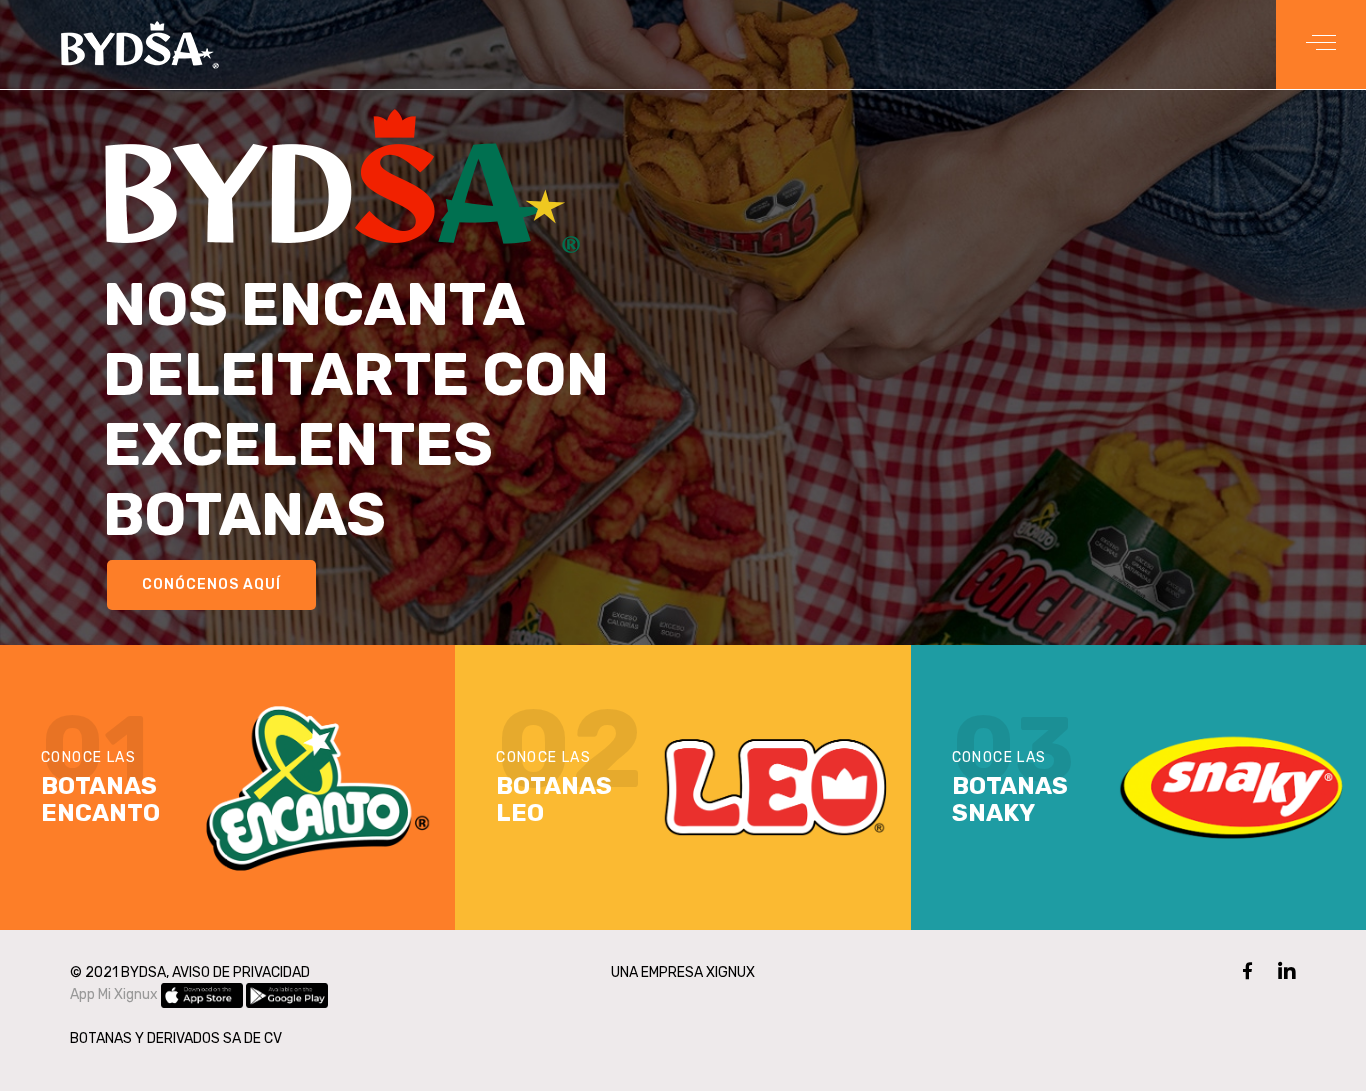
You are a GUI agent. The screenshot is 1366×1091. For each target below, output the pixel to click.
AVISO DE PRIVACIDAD (241, 972)
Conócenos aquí (211, 584)
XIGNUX (730, 972)
